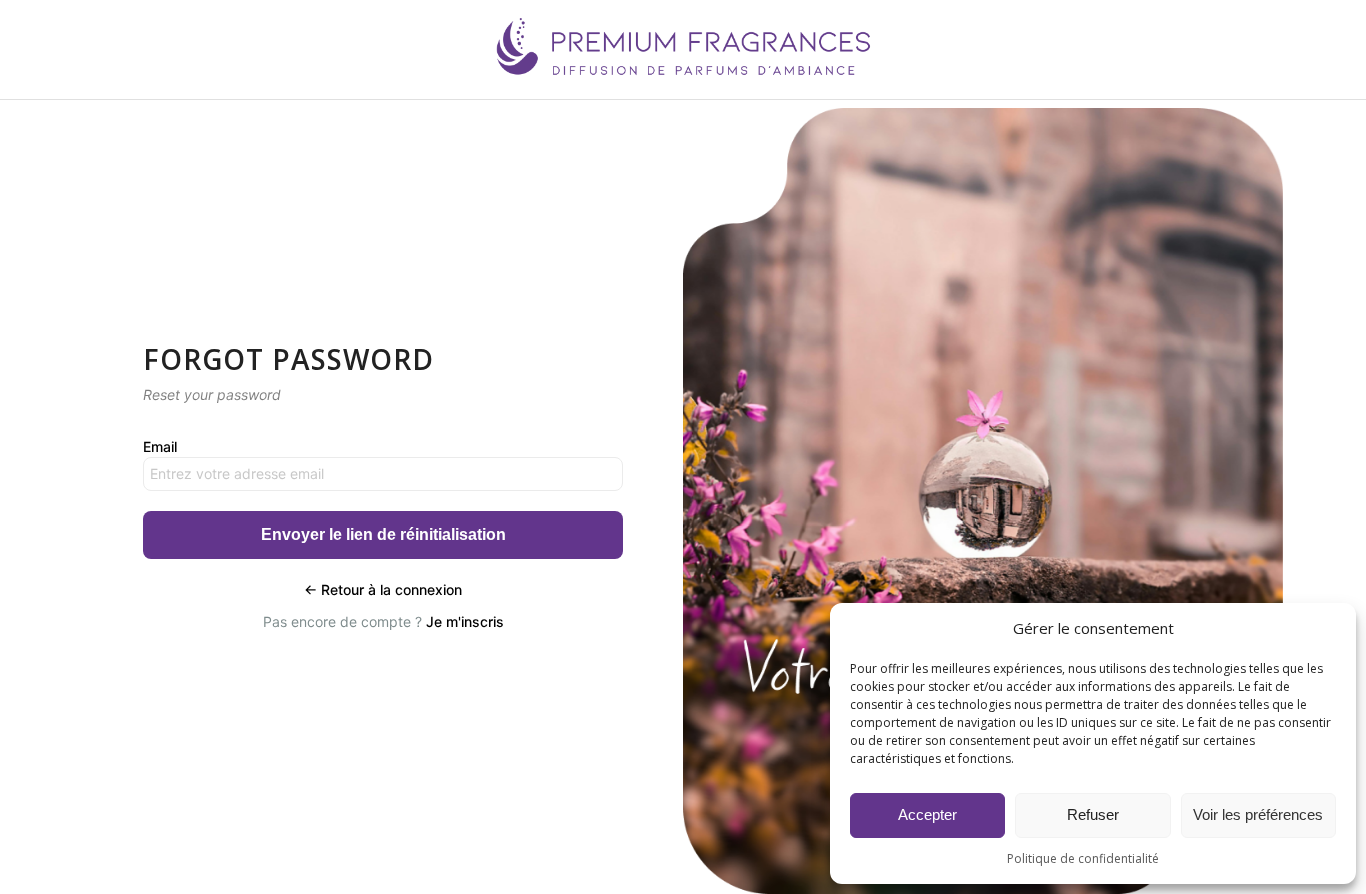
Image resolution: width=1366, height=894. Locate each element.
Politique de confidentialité (1083, 858)
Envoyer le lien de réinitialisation (383, 534)
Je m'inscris (465, 621)
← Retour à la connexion (383, 589)
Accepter (927, 814)
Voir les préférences (1258, 814)
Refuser (1093, 814)
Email (160, 446)
